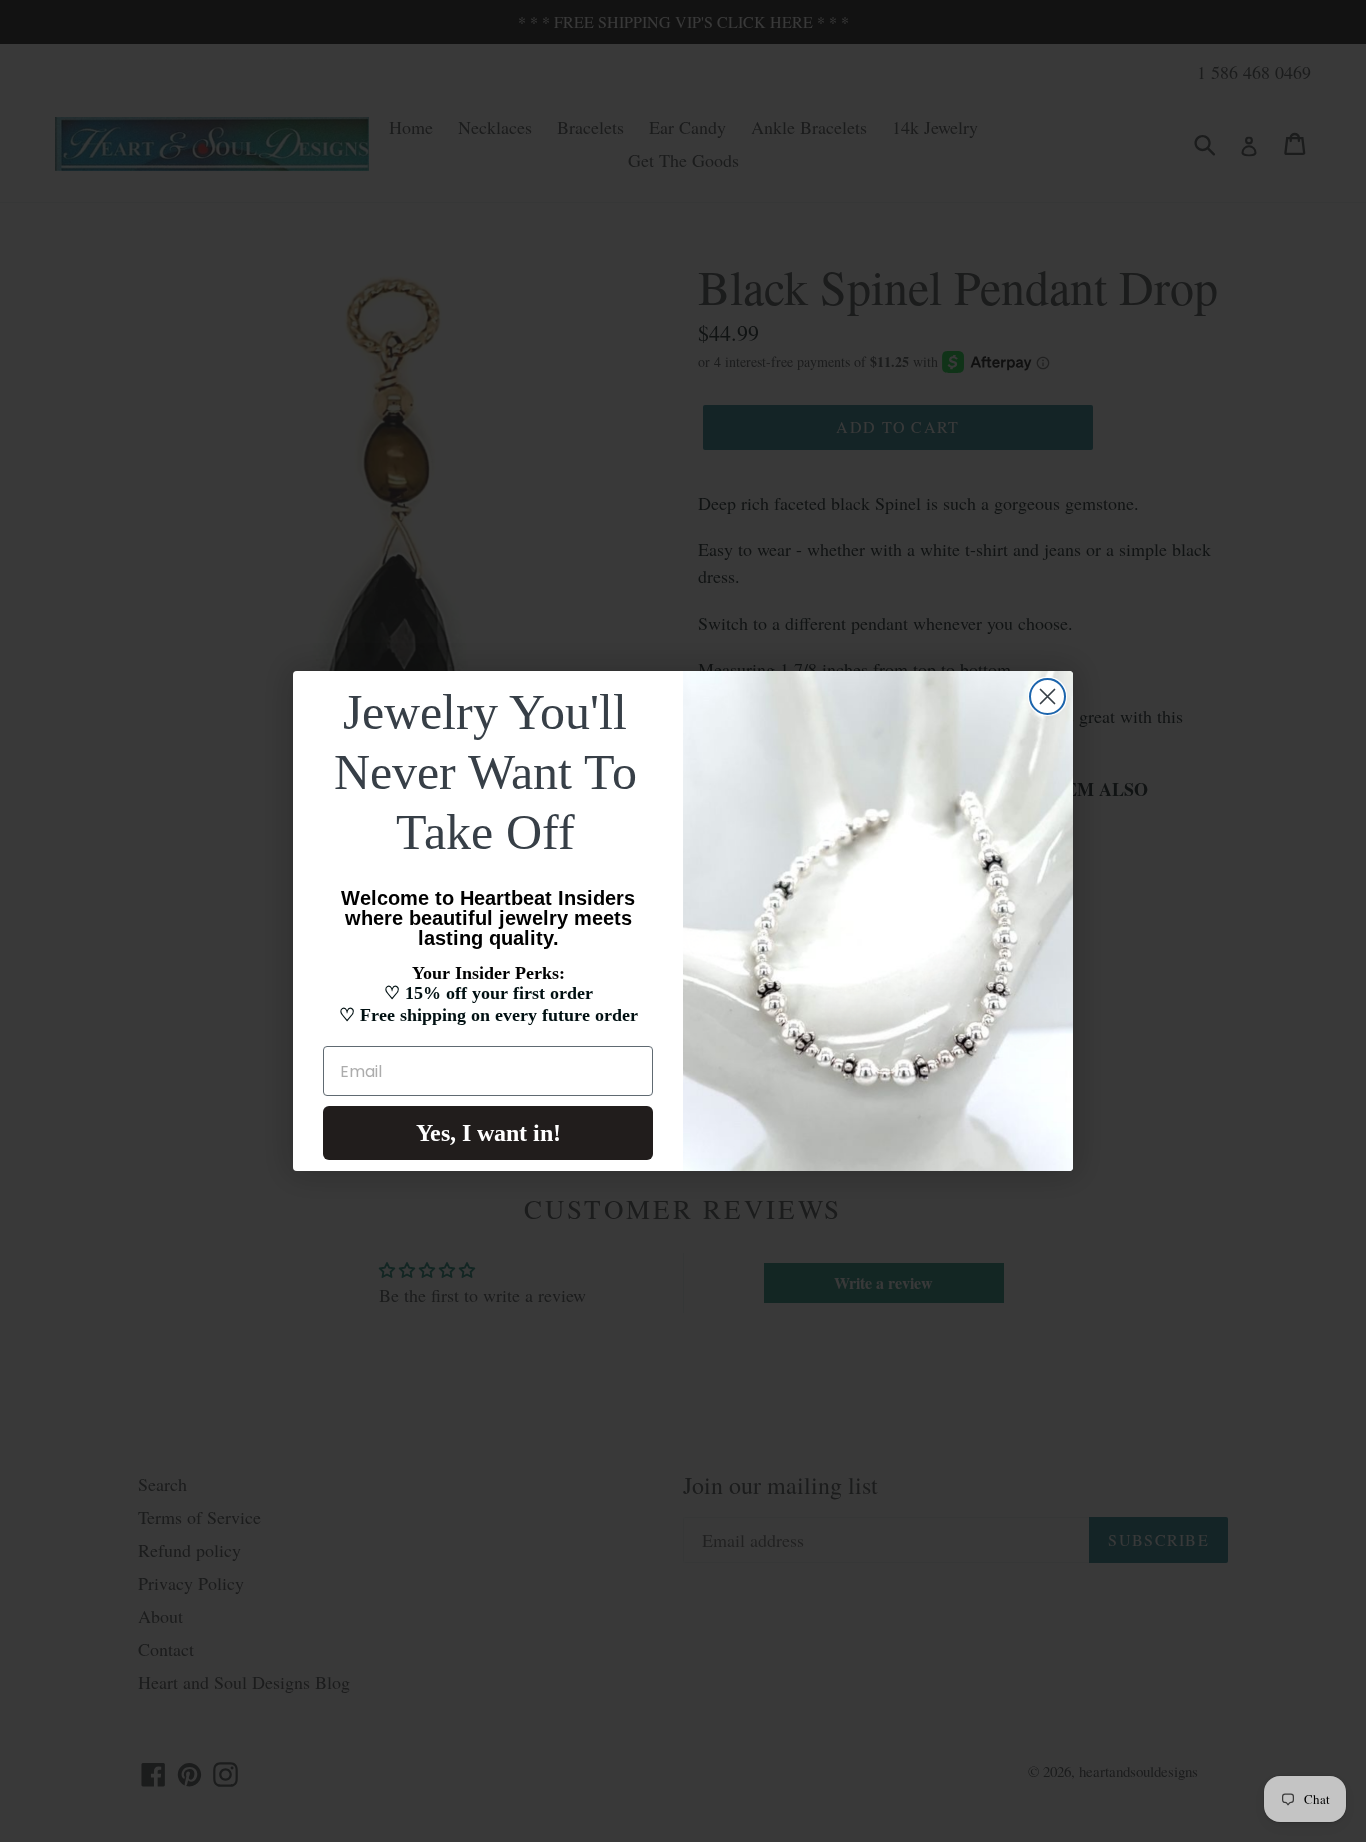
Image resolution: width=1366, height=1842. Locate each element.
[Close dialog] (1047, 696)
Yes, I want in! (488, 1133)
